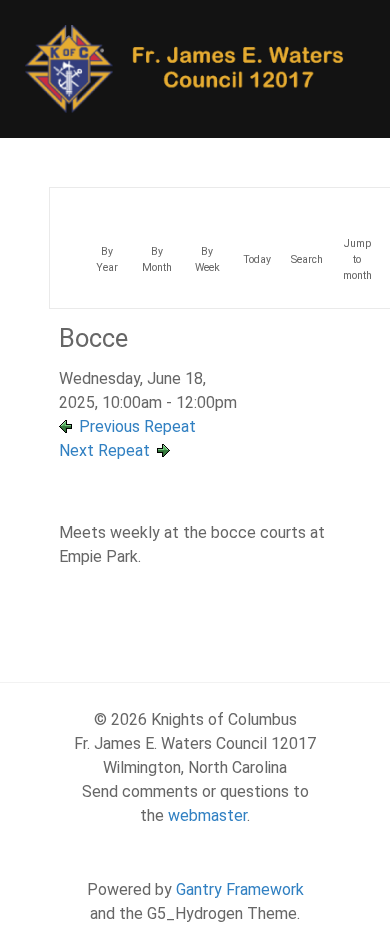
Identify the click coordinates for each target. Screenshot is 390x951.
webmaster (207, 815)
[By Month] (157, 206)
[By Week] (207, 206)
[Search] (307, 206)
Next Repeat (104, 450)
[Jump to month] (357, 206)
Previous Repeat (137, 426)
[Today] (257, 206)
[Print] (347, 218)
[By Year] (107, 206)
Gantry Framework (240, 889)
